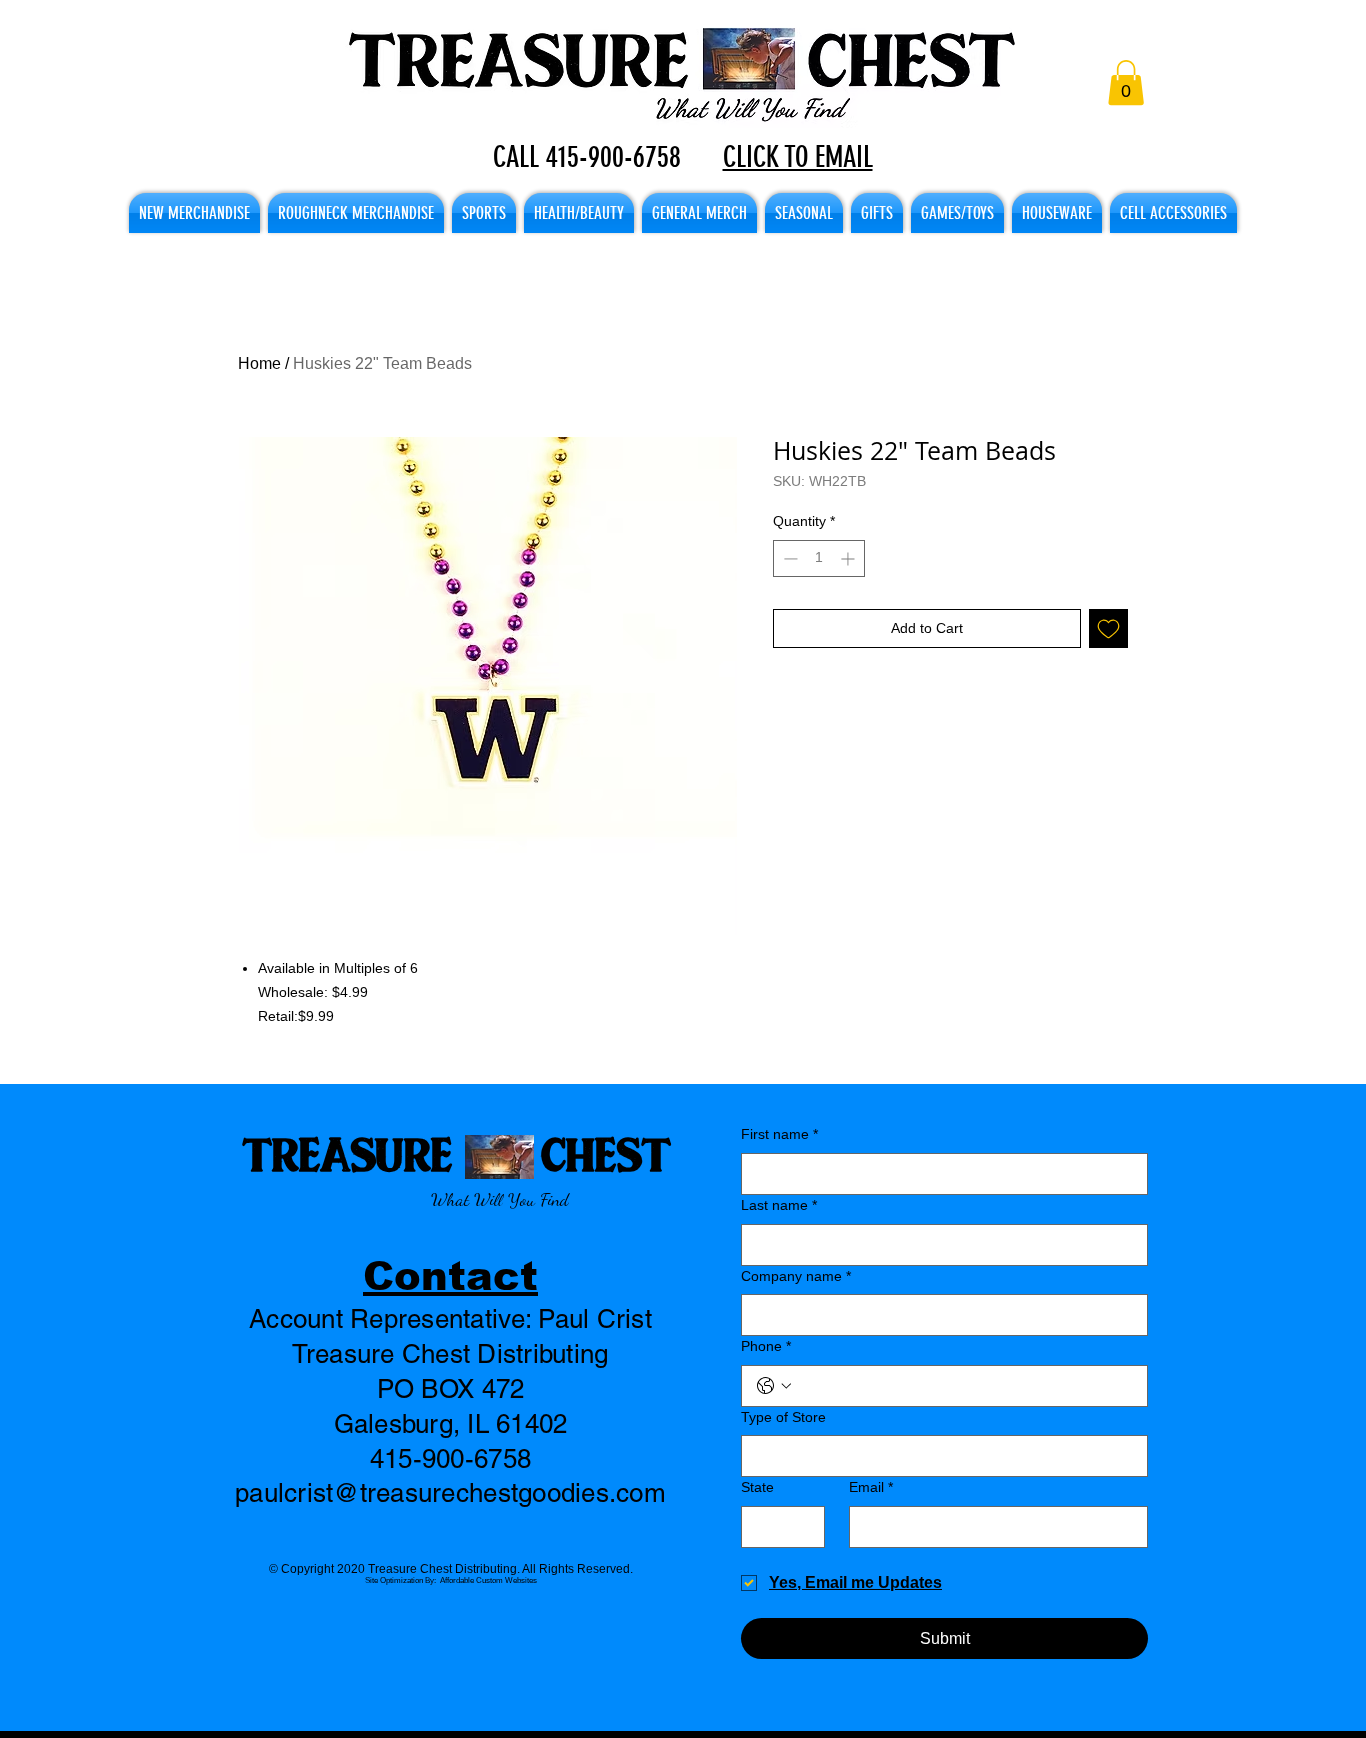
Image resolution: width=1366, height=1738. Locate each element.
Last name (779, 1205)
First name (779, 1134)
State (757, 1487)
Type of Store (783, 1417)
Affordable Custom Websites (488, 1580)
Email (871, 1487)
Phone (766, 1346)
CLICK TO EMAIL (798, 157)
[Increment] (849, 558)
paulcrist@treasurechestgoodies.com (450, 1493)
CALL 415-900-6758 (587, 157)
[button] (1126, 82)
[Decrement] (788, 558)
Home (259, 363)
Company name (796, 1276)
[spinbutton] (819, 558)
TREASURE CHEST (456, 1153)
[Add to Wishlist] (1108, 628)
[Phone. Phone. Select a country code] (774, 1386)
